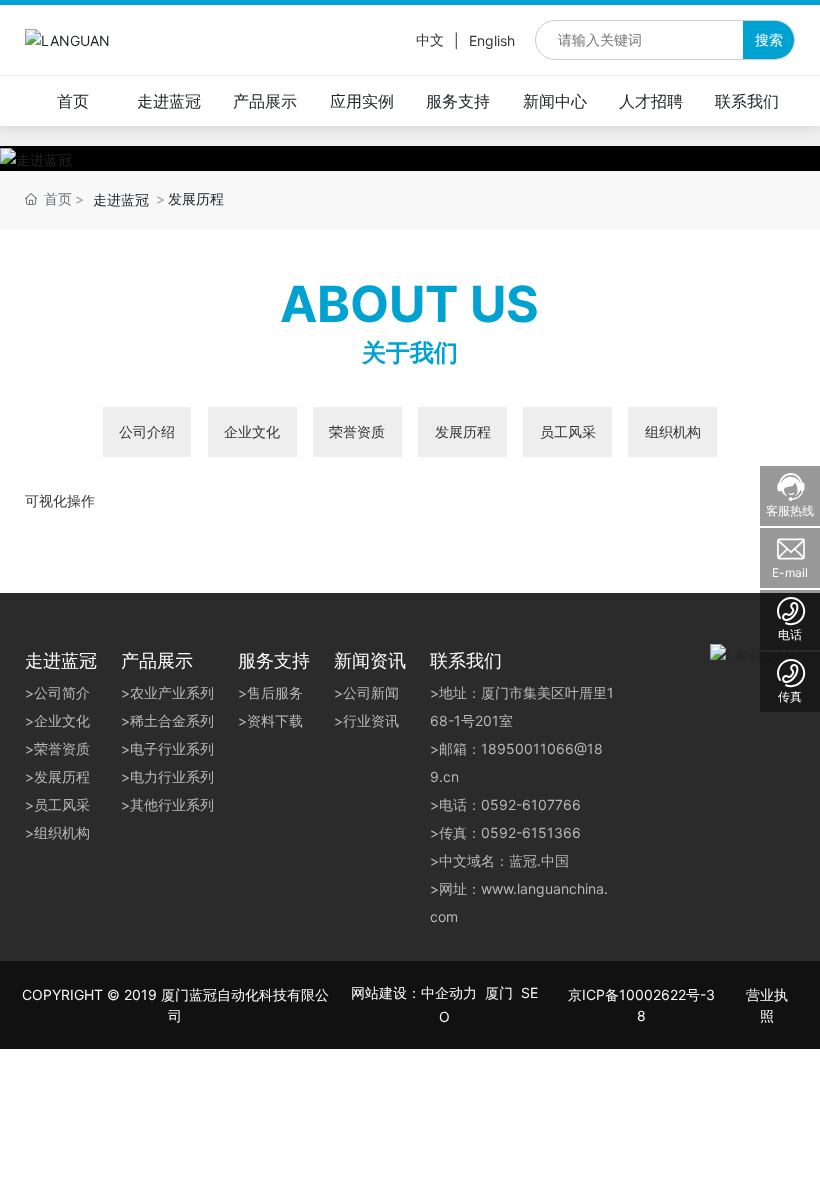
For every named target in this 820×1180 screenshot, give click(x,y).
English (492, 40)
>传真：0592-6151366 (505, 832)
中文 (430, 39)
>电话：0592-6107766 (505, 804)
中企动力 (449, 992)
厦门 (499, 992)
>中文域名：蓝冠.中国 (499, 860)
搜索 (769, 39)
